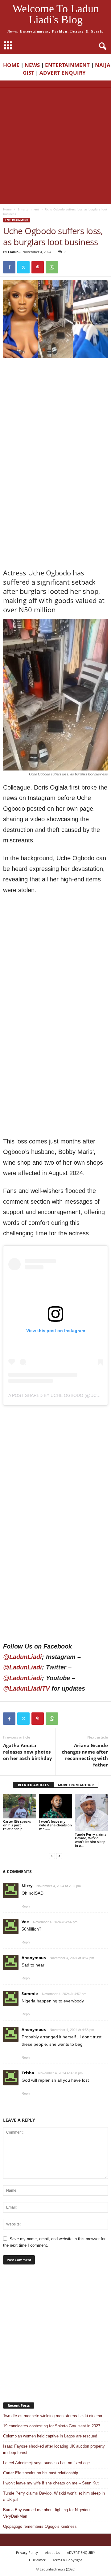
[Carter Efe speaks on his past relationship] (20, 1806)
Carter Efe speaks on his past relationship (17, 1825)
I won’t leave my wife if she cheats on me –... (55, 1825)
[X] (23, 267)
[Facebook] (9, 267)
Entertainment (28, 209)
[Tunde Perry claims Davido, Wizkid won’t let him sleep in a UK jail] (91, 1813)
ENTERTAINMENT (67, 65)
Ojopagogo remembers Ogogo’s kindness (40, 2526)
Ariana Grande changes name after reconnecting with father (85, 1755)
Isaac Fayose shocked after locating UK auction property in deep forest (54, 2449)
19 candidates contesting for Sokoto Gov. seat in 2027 (52, 2426)
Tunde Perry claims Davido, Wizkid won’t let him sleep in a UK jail (54, 2496)
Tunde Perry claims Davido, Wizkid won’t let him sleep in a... (90, 1840)
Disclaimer (37, 2560)
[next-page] (59, 1856)
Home (7, 209)
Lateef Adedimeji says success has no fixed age (46, 2463)
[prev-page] (52, 1856)
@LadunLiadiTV (26, 1688)
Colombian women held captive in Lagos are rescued (50, 2436)
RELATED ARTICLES (33, 1785)
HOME (11, 65)
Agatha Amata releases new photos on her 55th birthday (28, 1752)
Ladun (13, 252)
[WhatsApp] (52, 267)
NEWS (32, 65)
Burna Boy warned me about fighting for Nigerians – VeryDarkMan (49, 2513)
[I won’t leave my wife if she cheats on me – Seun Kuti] (56, 1806)
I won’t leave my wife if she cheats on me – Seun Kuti (51, 2483)
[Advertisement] (55, 146)
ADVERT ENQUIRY (64, 73)
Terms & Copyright (67, 2560)
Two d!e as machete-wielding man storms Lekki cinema (53, 2416)
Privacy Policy (27, 2552)
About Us (52, 2552)
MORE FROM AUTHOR (76, 1785)
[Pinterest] (38, 267)
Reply (26, 1906)
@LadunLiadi (23, 1657)
